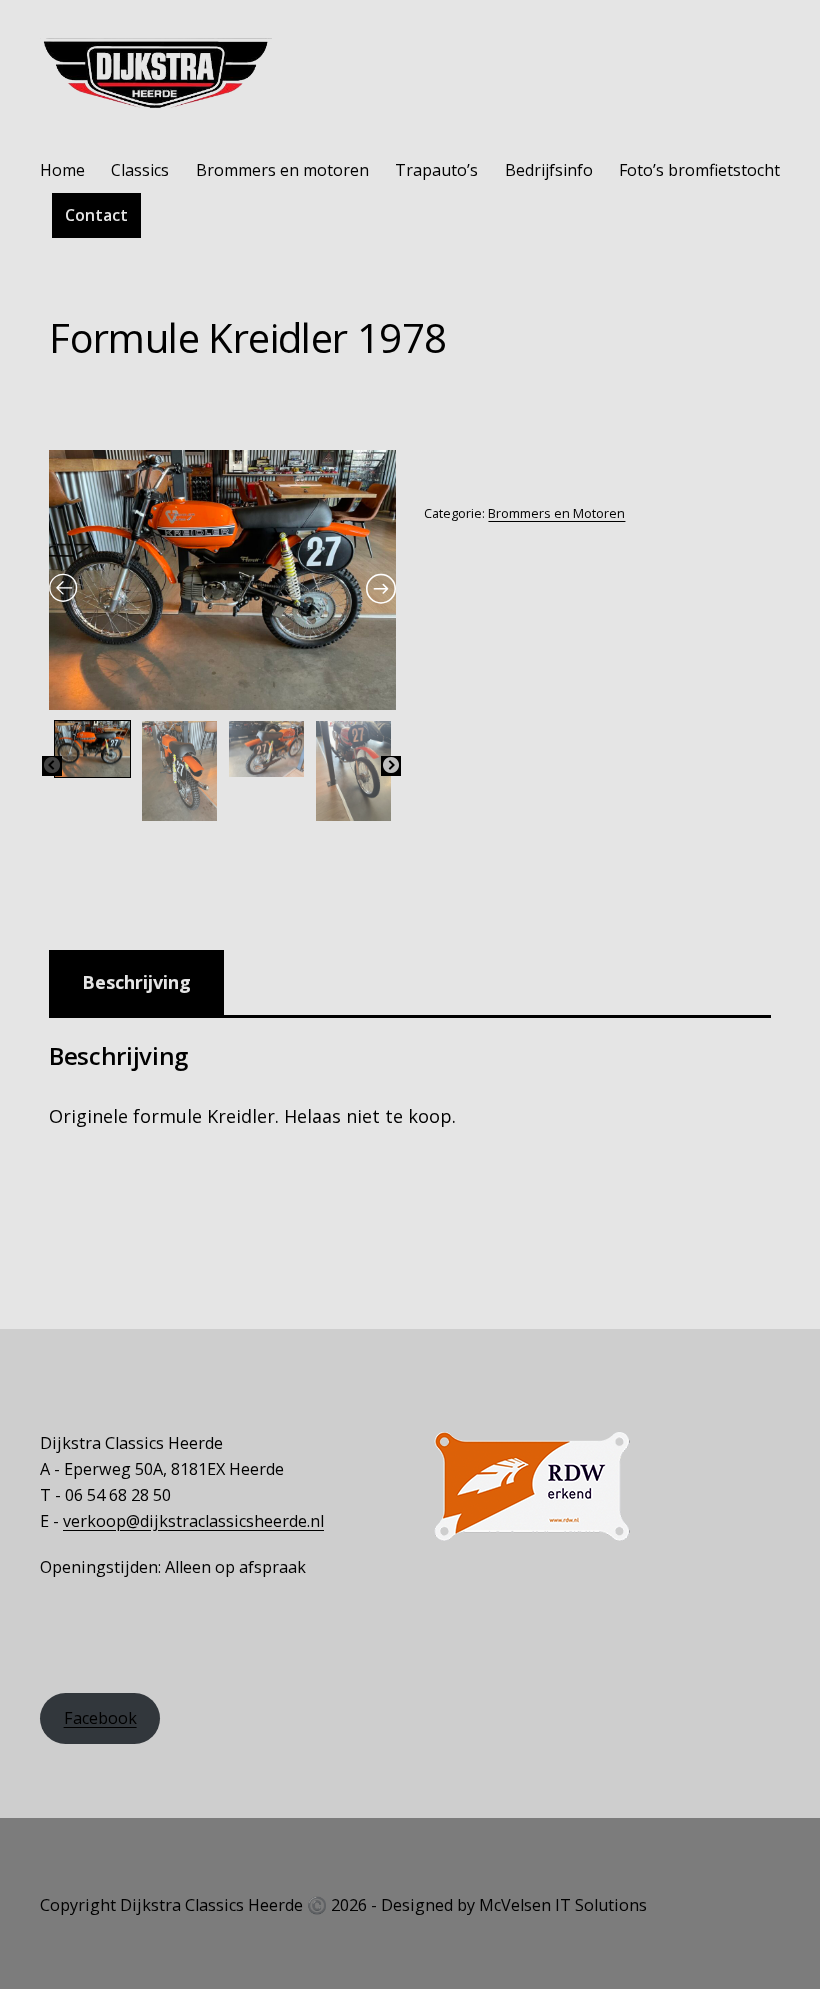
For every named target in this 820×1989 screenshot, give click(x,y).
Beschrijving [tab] (136, 982)
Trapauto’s (436, 170)
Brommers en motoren (282, 170)
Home (62, 170)
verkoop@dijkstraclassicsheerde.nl (193, 1521)
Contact (96, 215)
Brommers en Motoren (556, 513)
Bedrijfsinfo (549, 170)
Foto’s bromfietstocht (699, 170)
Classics (140, 170)
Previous (52, 766)
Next (391, 766)
